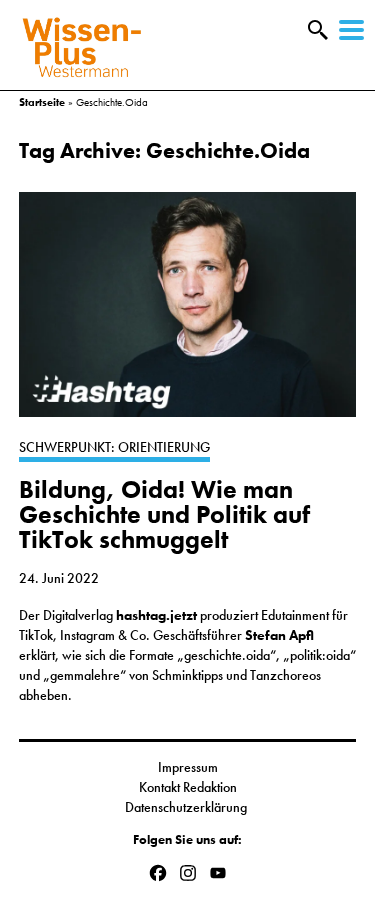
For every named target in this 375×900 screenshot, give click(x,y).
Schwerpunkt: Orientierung (114, 447)
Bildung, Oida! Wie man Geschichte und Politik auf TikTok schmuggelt (164, 515)
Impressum (188, 767)
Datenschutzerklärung (187, 807)
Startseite (42, 102)
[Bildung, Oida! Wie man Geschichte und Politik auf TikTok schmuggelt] (188, 314)
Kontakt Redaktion (188, 787)
